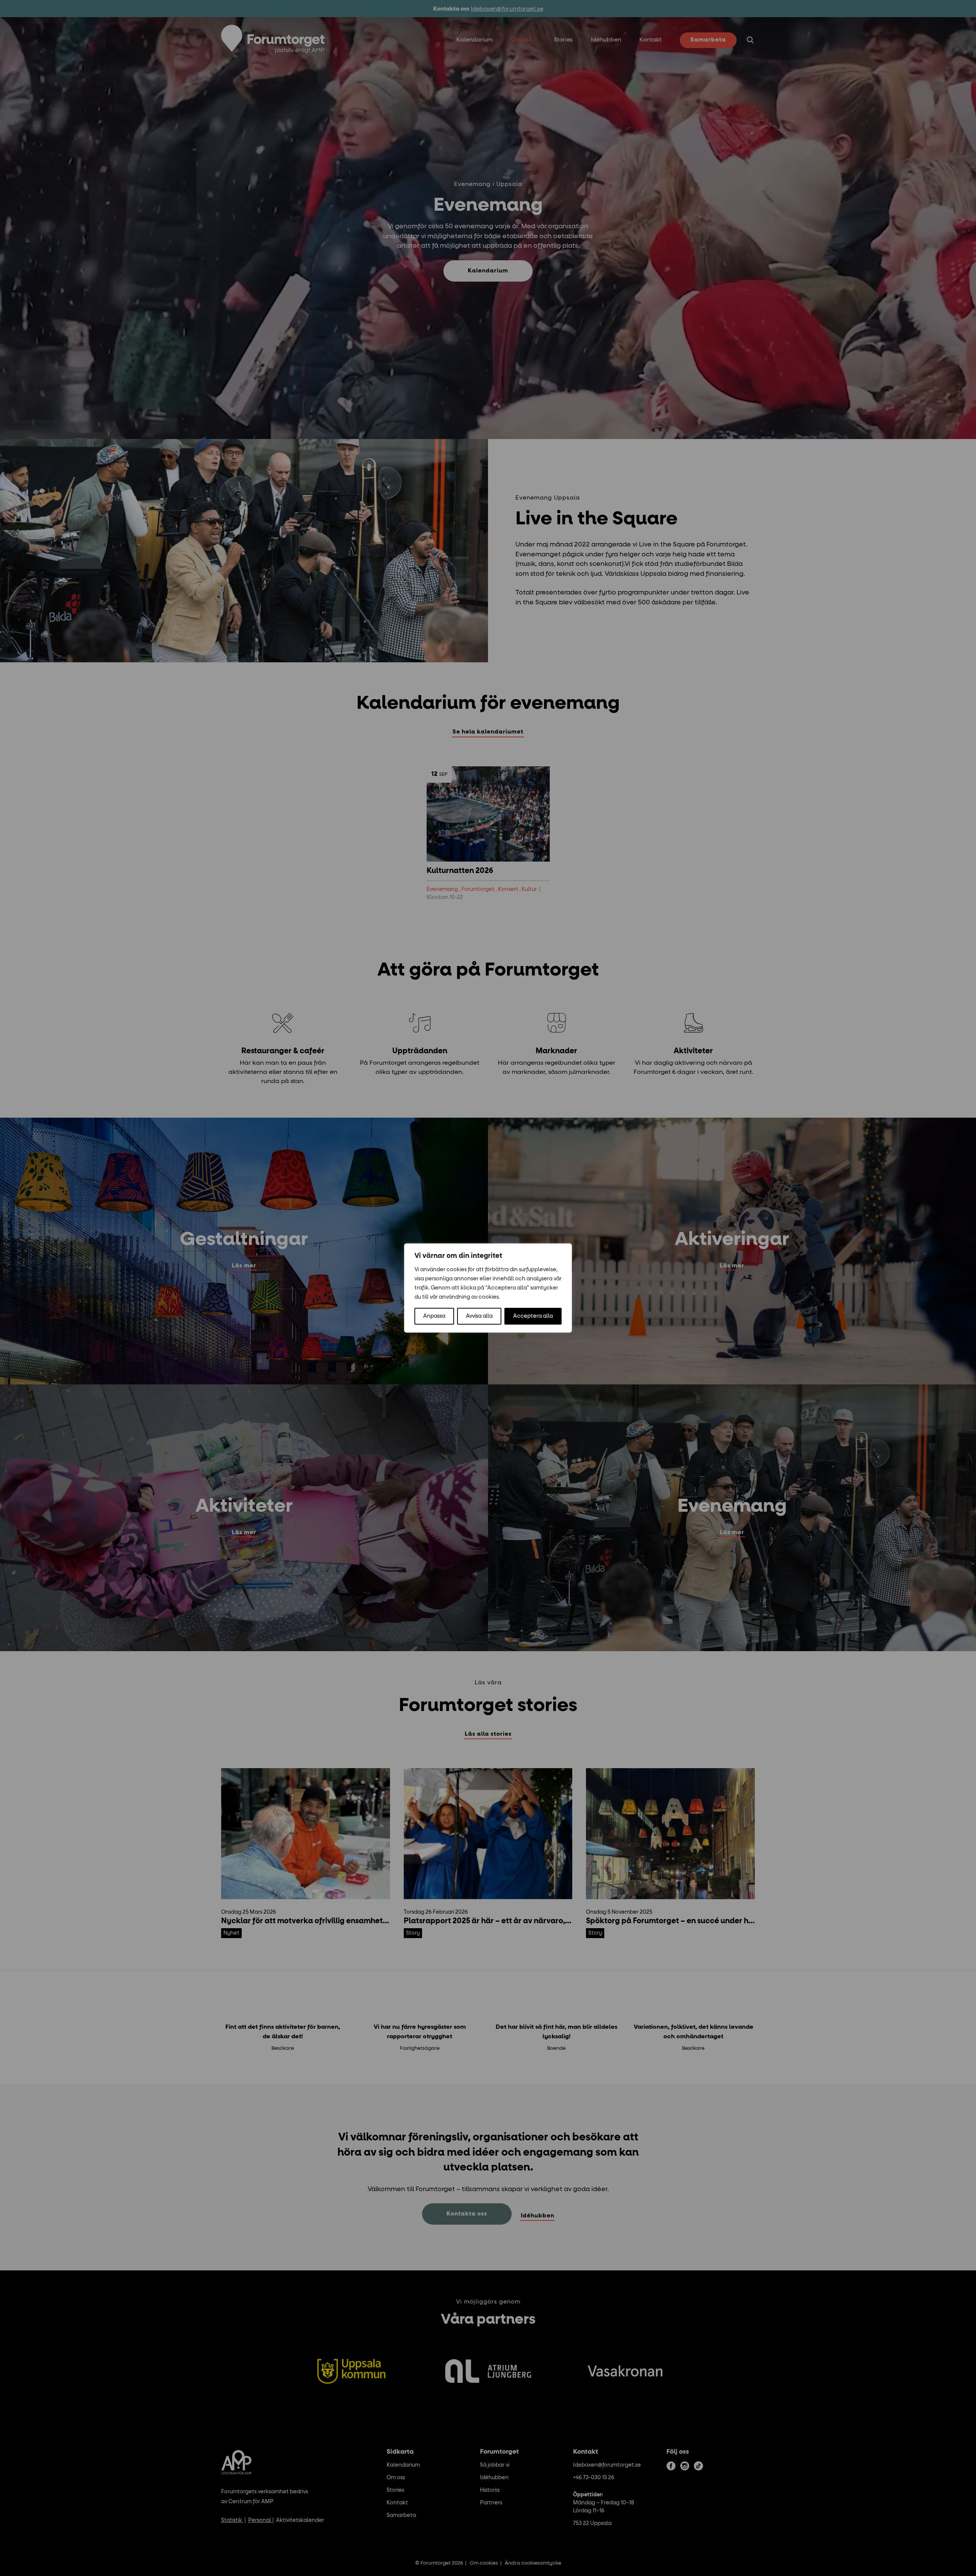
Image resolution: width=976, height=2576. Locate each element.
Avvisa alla (479, 1316)
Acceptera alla (533, 1316)
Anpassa (434, 1316)
